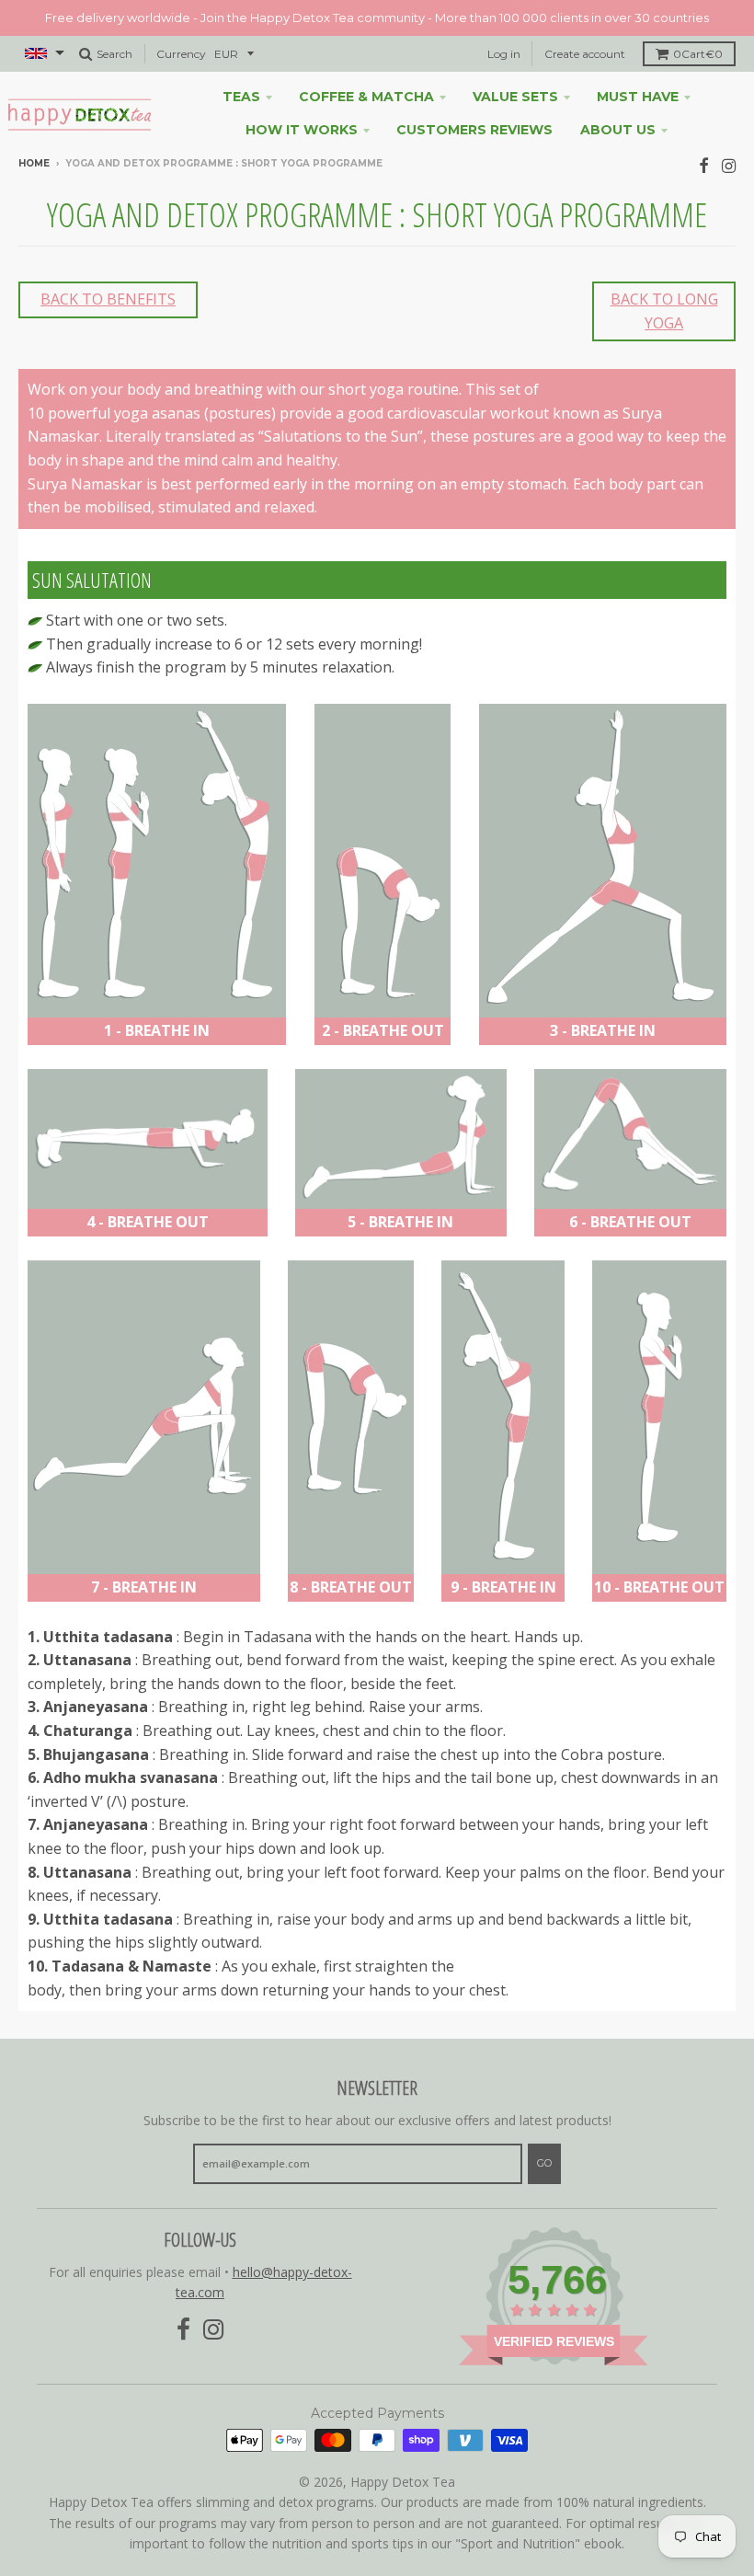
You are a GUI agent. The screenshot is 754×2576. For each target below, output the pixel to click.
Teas (241, 97)
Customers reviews (474, 130)
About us (618, 130)
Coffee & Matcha (366, 97)
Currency (181, 54)
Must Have (638, 97)
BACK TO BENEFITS (108, 299)
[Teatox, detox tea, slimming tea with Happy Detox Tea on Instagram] (729, 165)
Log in (504, 54)
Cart (698, 54)
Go (544, 2163)
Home (34, 163)
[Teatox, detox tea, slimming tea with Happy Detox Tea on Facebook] (704, 165)
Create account (585, 54)
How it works (302, 130)
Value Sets (515, 97)
